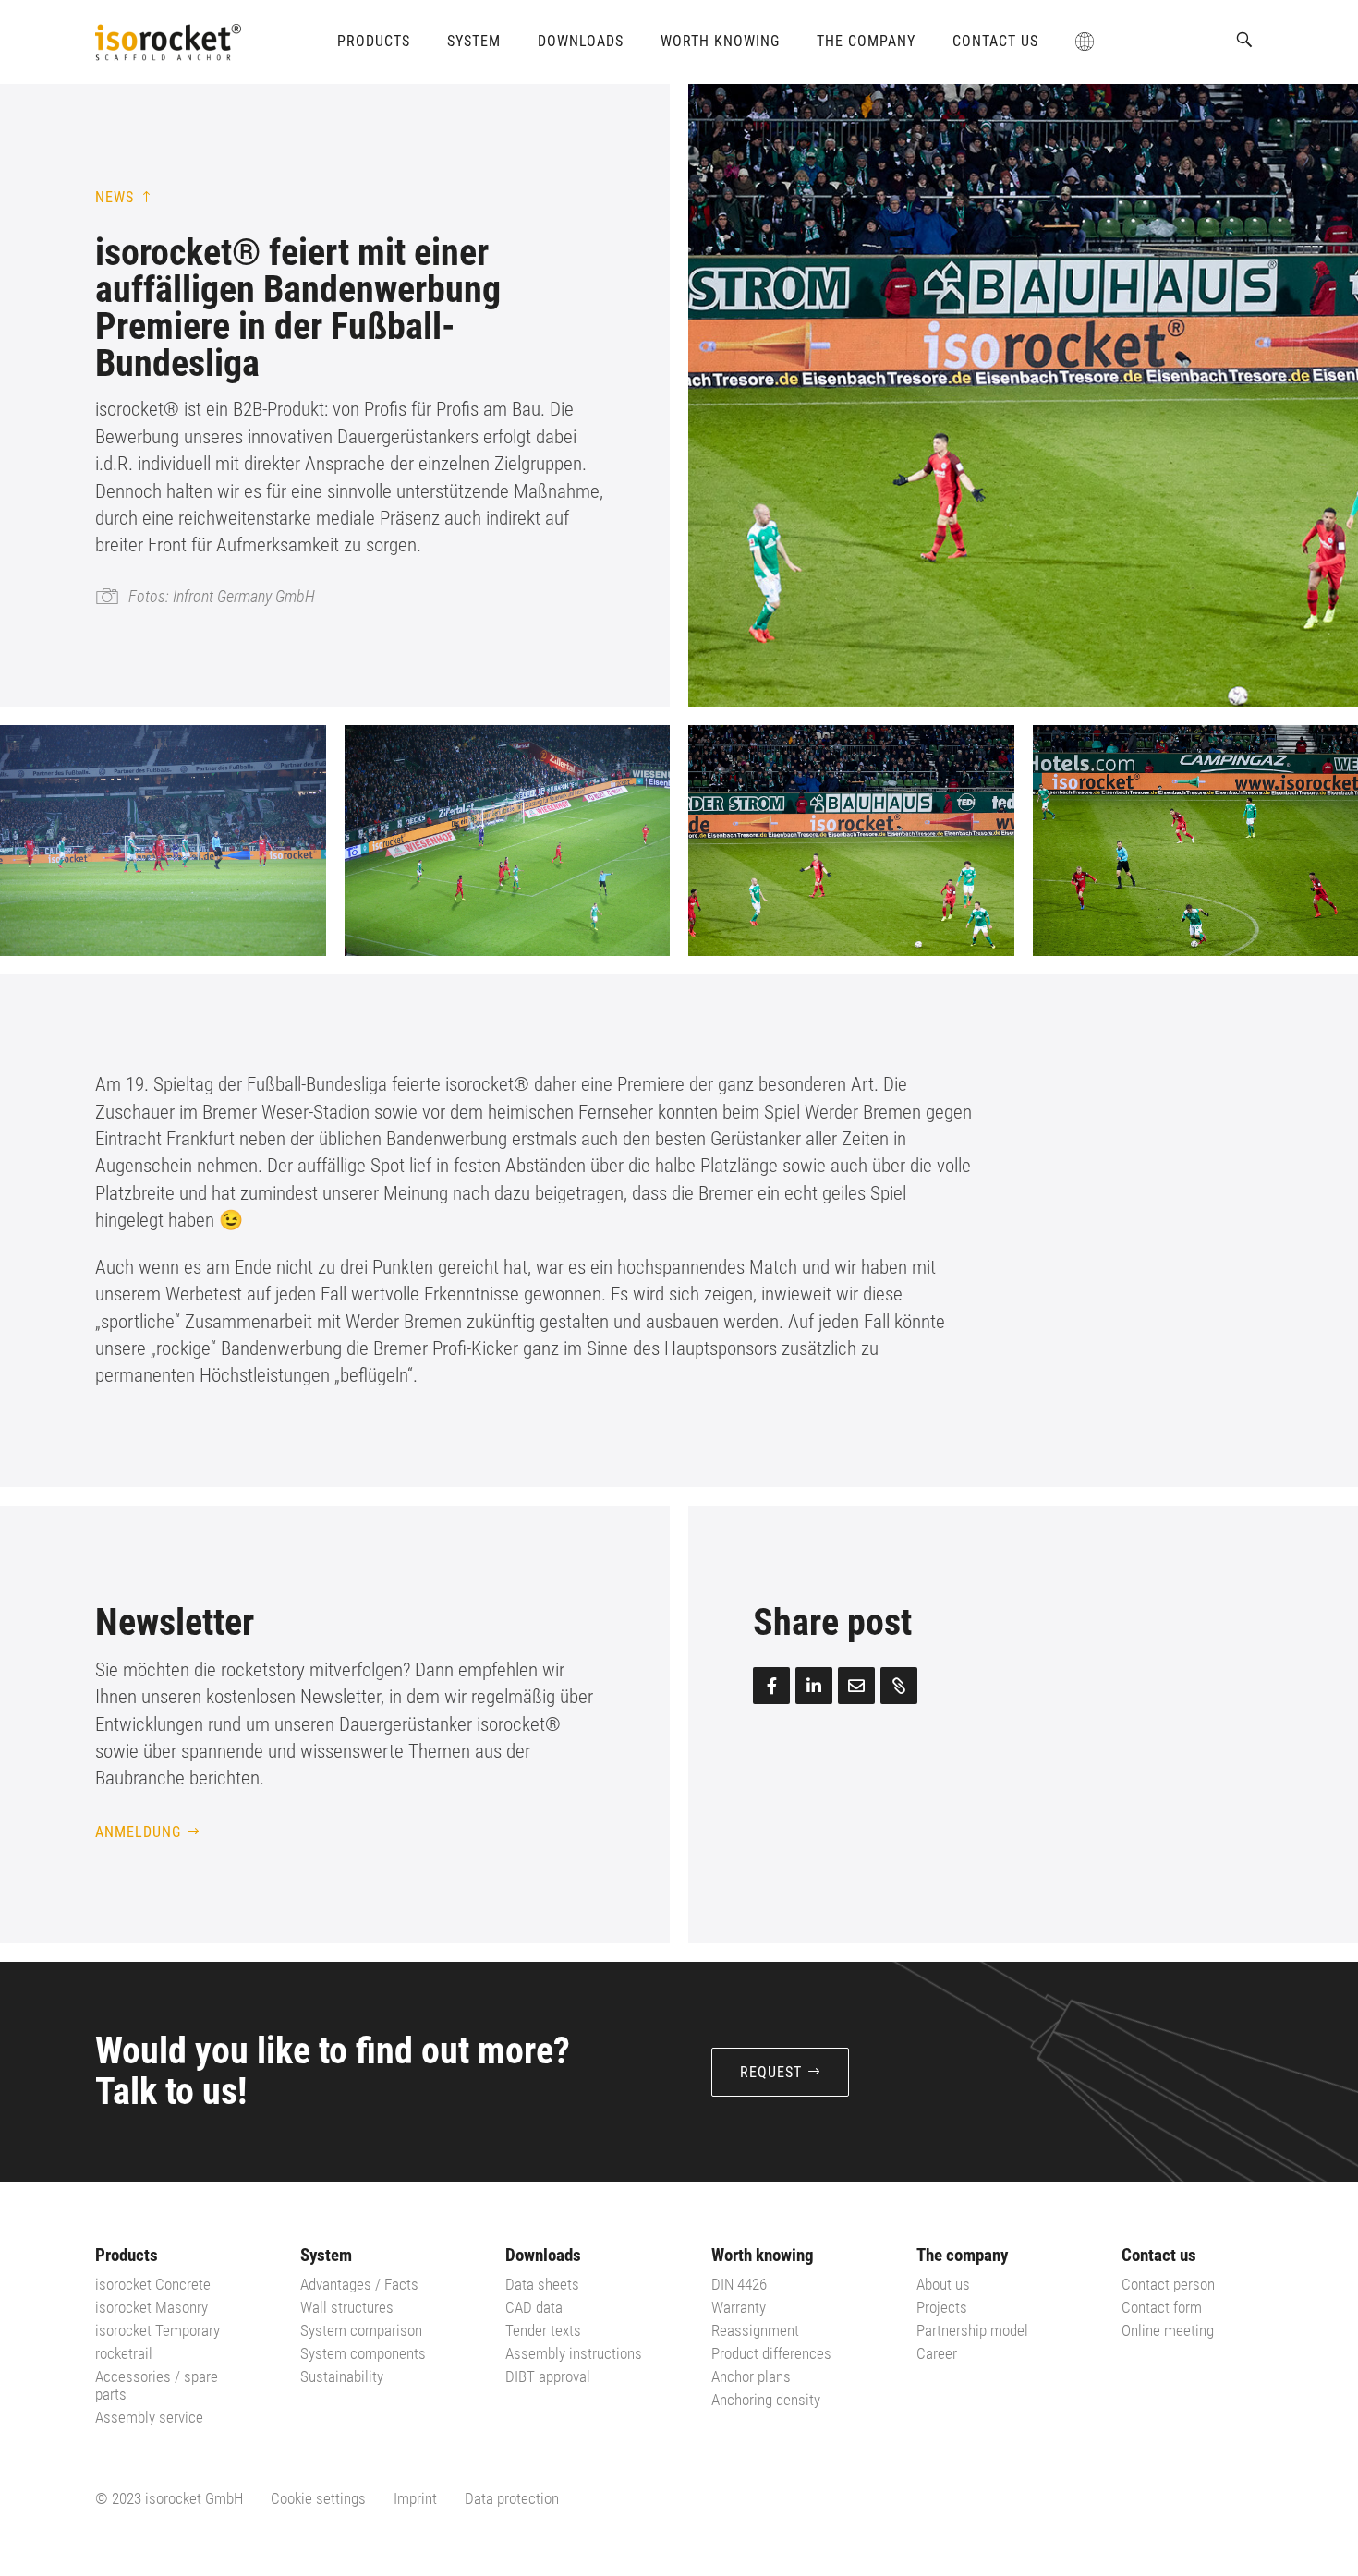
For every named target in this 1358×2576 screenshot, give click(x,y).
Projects (942, 2307)
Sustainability (342, 2376)
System (474, 41)
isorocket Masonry (152, 2307)
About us (943, 2284)
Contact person (1168, 2284)
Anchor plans (751, 2376)
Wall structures (347, 2307)
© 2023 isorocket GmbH (169, 2498)
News (115, 197)
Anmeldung (138, 1832)
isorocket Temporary (158, 2330)
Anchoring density (766, 2400)
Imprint (415, 2498)
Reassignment (755, 2330)
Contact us (995, 41)
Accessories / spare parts (157, 2385)
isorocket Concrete (153, 2284)
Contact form (1162, 2307)
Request (771, 2072)
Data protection (512, 2498)
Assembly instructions (574, 2353)
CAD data (534, 2307)
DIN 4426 (739, 2284)
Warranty (739, 2307)
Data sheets (542, 2284)
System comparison (361, 2330)
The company (866, 41)
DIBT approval (548, 2376)
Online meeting (1168, 2330)
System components (363, 2353)
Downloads (581, 41)
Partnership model (972, 2330)
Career (937, 2353)
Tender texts (543, 2330)
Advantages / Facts (359, 2284)
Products (374, 41)
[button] (1244, 40)
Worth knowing (720, 41)
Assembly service (149, 2417)
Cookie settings (318, 2498)
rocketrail (124, 2353)
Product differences (771, 2353)
